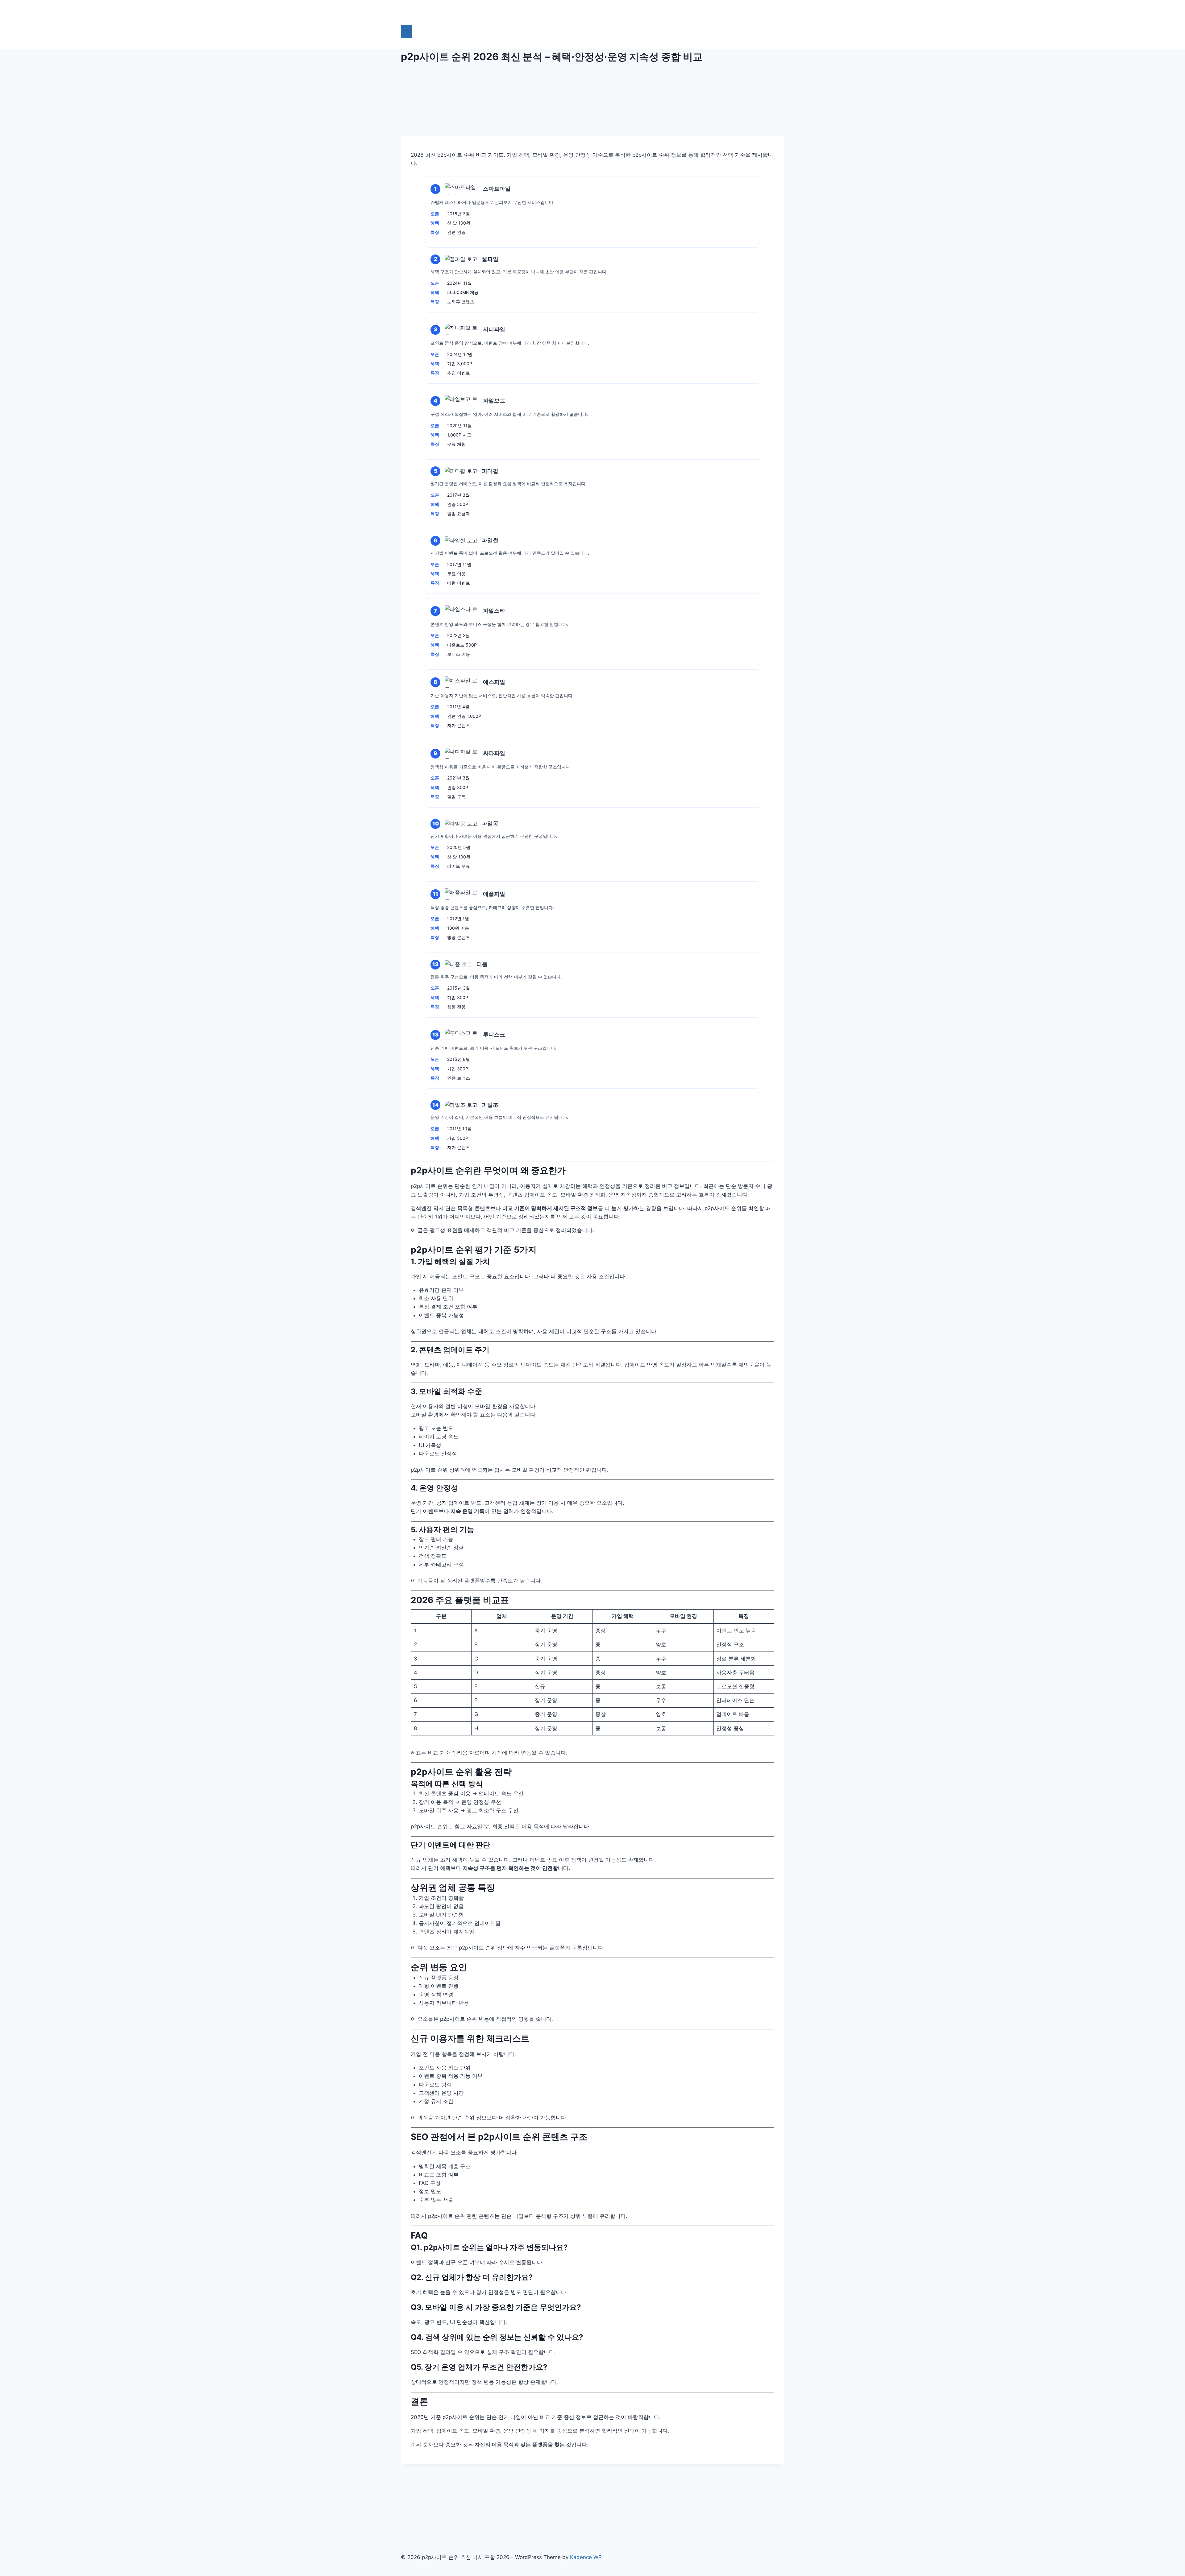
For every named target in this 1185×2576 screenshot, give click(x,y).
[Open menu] (407, 31)
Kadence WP (586, 2557)
